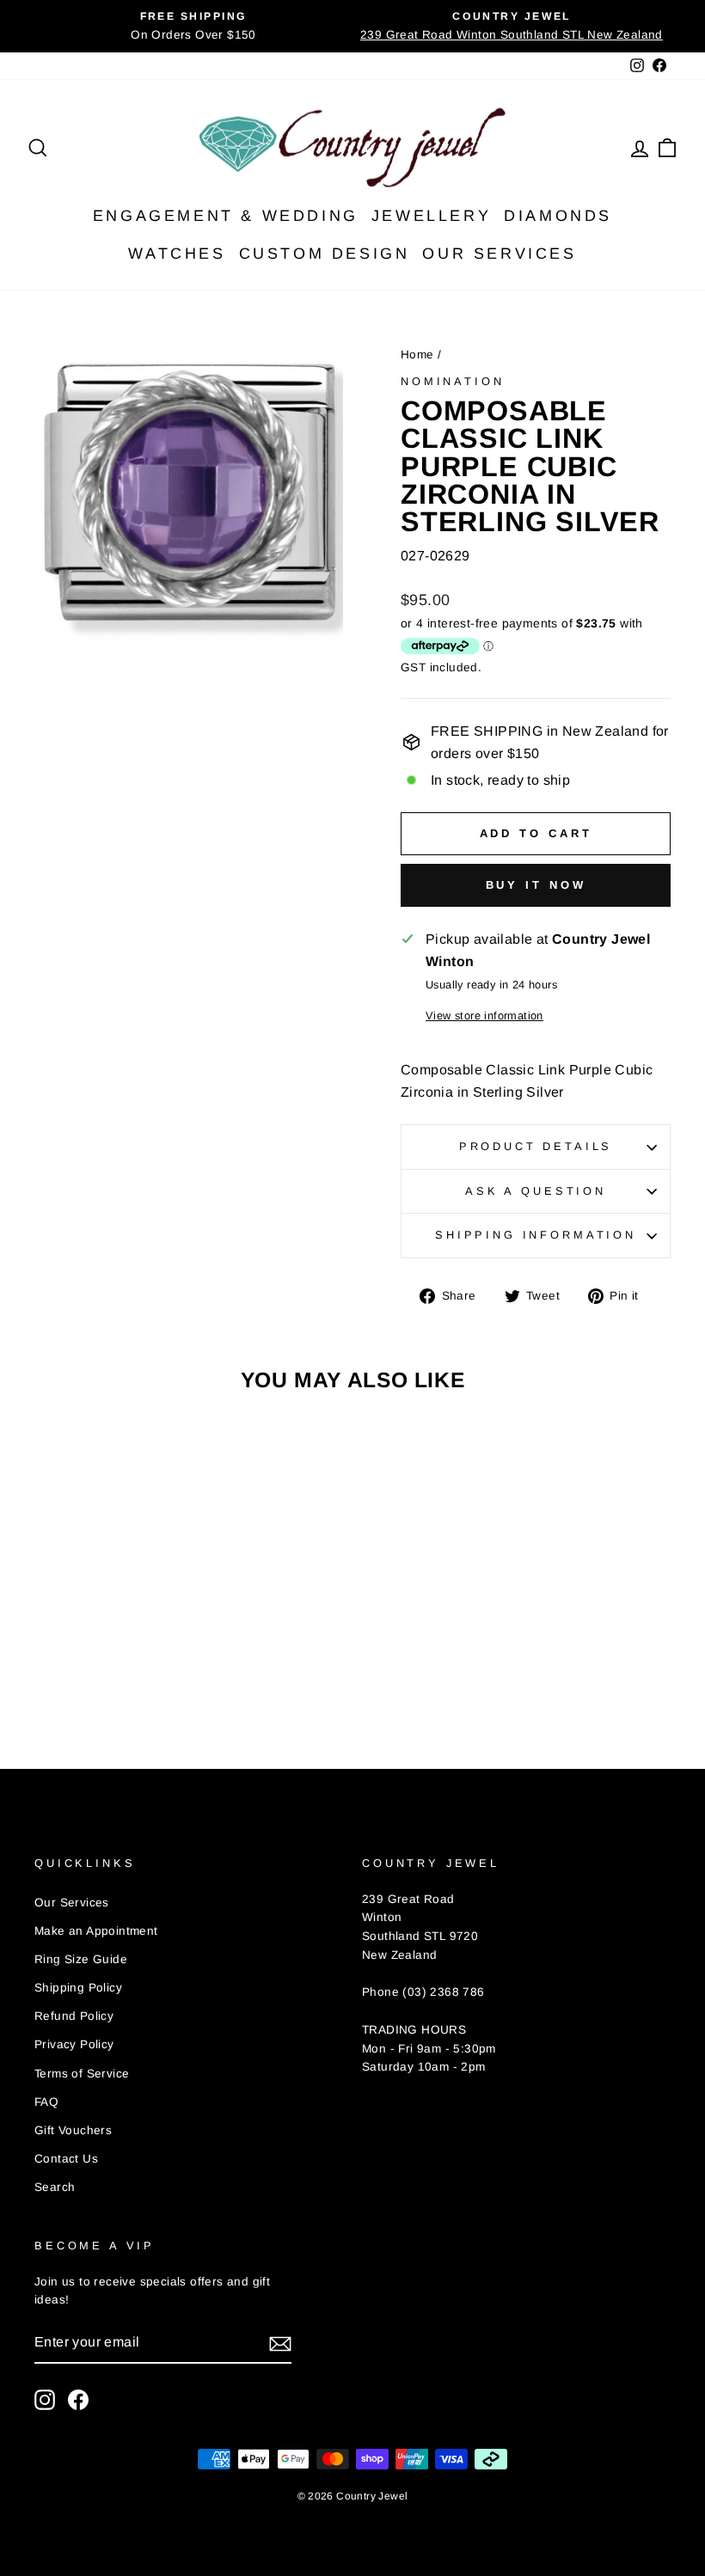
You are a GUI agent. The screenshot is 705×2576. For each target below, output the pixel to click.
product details (536, 1146)
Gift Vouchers (73, 2130)
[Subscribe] (280, 2343)
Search (55, 2187)
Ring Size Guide (81, 1959)
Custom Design (325, 254)
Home (417, 355)
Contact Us (66, 2159)
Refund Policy (74, 2016)
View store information (484, 1016)
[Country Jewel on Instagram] (45, 2400)
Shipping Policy (78, 1988)
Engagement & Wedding (226, 216)
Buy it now (536, 885)
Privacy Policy (74, 2044)
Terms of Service (82, 2074)
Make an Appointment (96, 1931)
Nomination (452, 381)
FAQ (46, 2102)
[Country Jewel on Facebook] (78, 2400)
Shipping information (536, 1235)
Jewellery (431, 216)
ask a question (536, 1191)
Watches (177, 254)
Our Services (499, 254)
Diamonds (558, 216)
